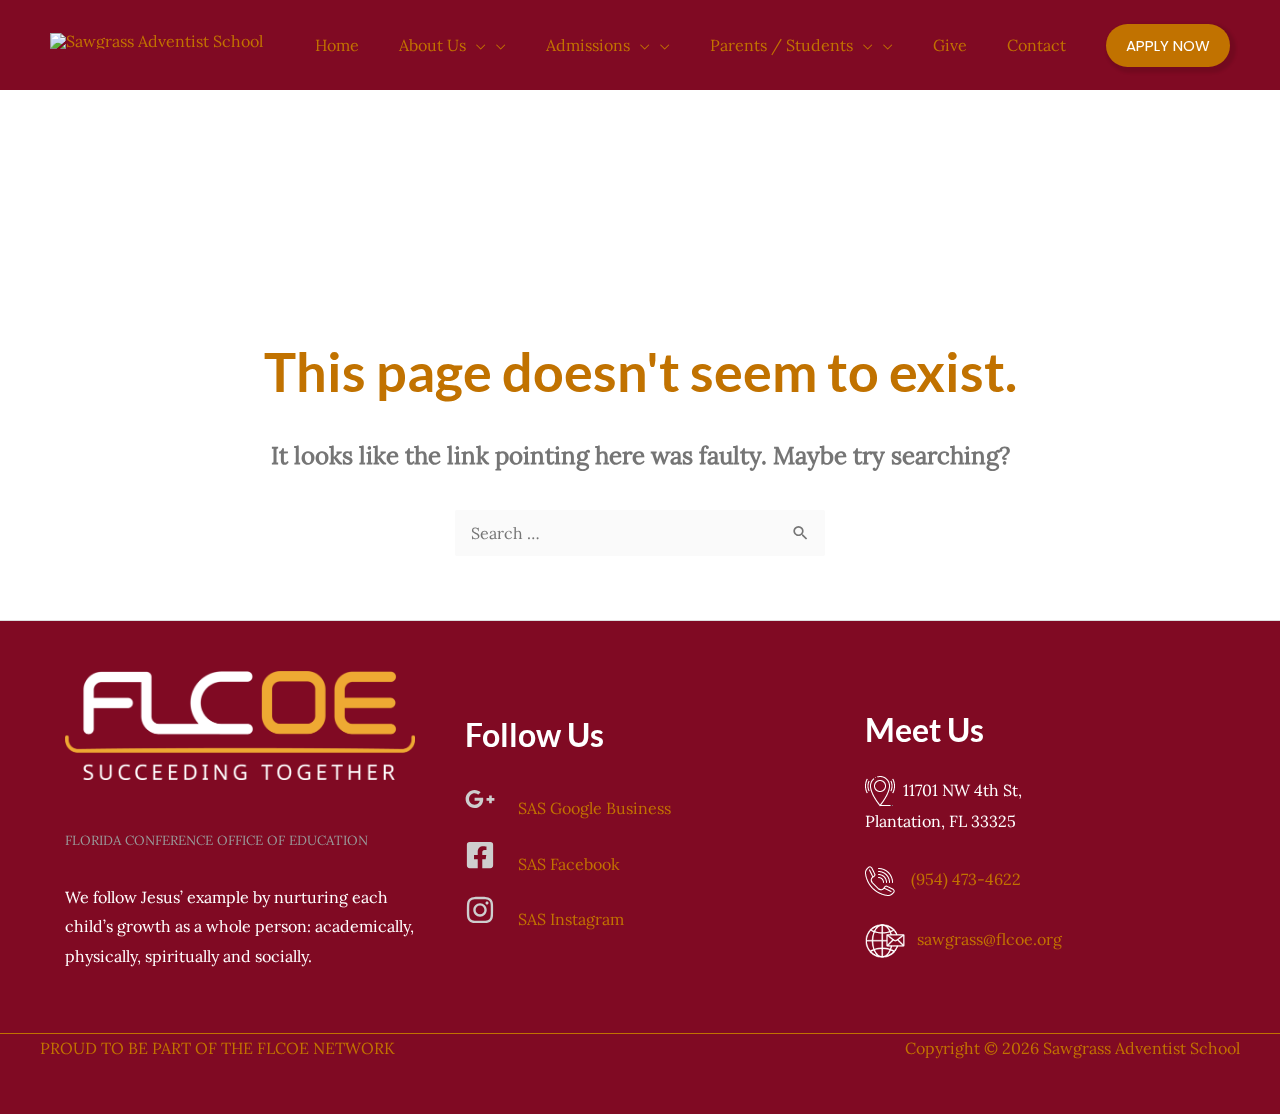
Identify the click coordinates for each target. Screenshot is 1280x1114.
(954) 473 (966, 879)
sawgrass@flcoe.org (989, 939)
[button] (476, 45)
